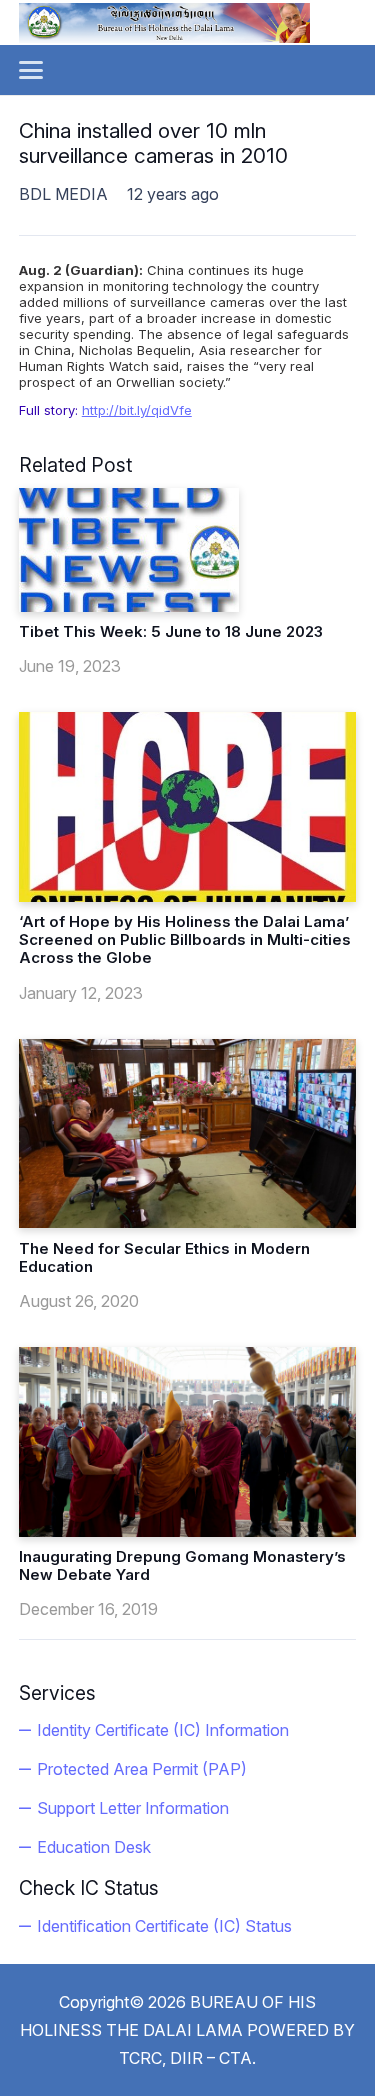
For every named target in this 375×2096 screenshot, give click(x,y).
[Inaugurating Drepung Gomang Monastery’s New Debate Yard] (188, 1442)
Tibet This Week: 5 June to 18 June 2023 (171, 631)
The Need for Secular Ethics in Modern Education (164, 1257)
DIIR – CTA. (213, 2058)
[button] (31, 70)
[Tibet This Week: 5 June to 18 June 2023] (129, 550)
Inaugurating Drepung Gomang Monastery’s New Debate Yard (182, 1565)
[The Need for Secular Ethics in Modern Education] (188, 1134)
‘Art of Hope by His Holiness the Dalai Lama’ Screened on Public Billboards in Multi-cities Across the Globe (185, 939)
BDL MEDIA (63, 194)
